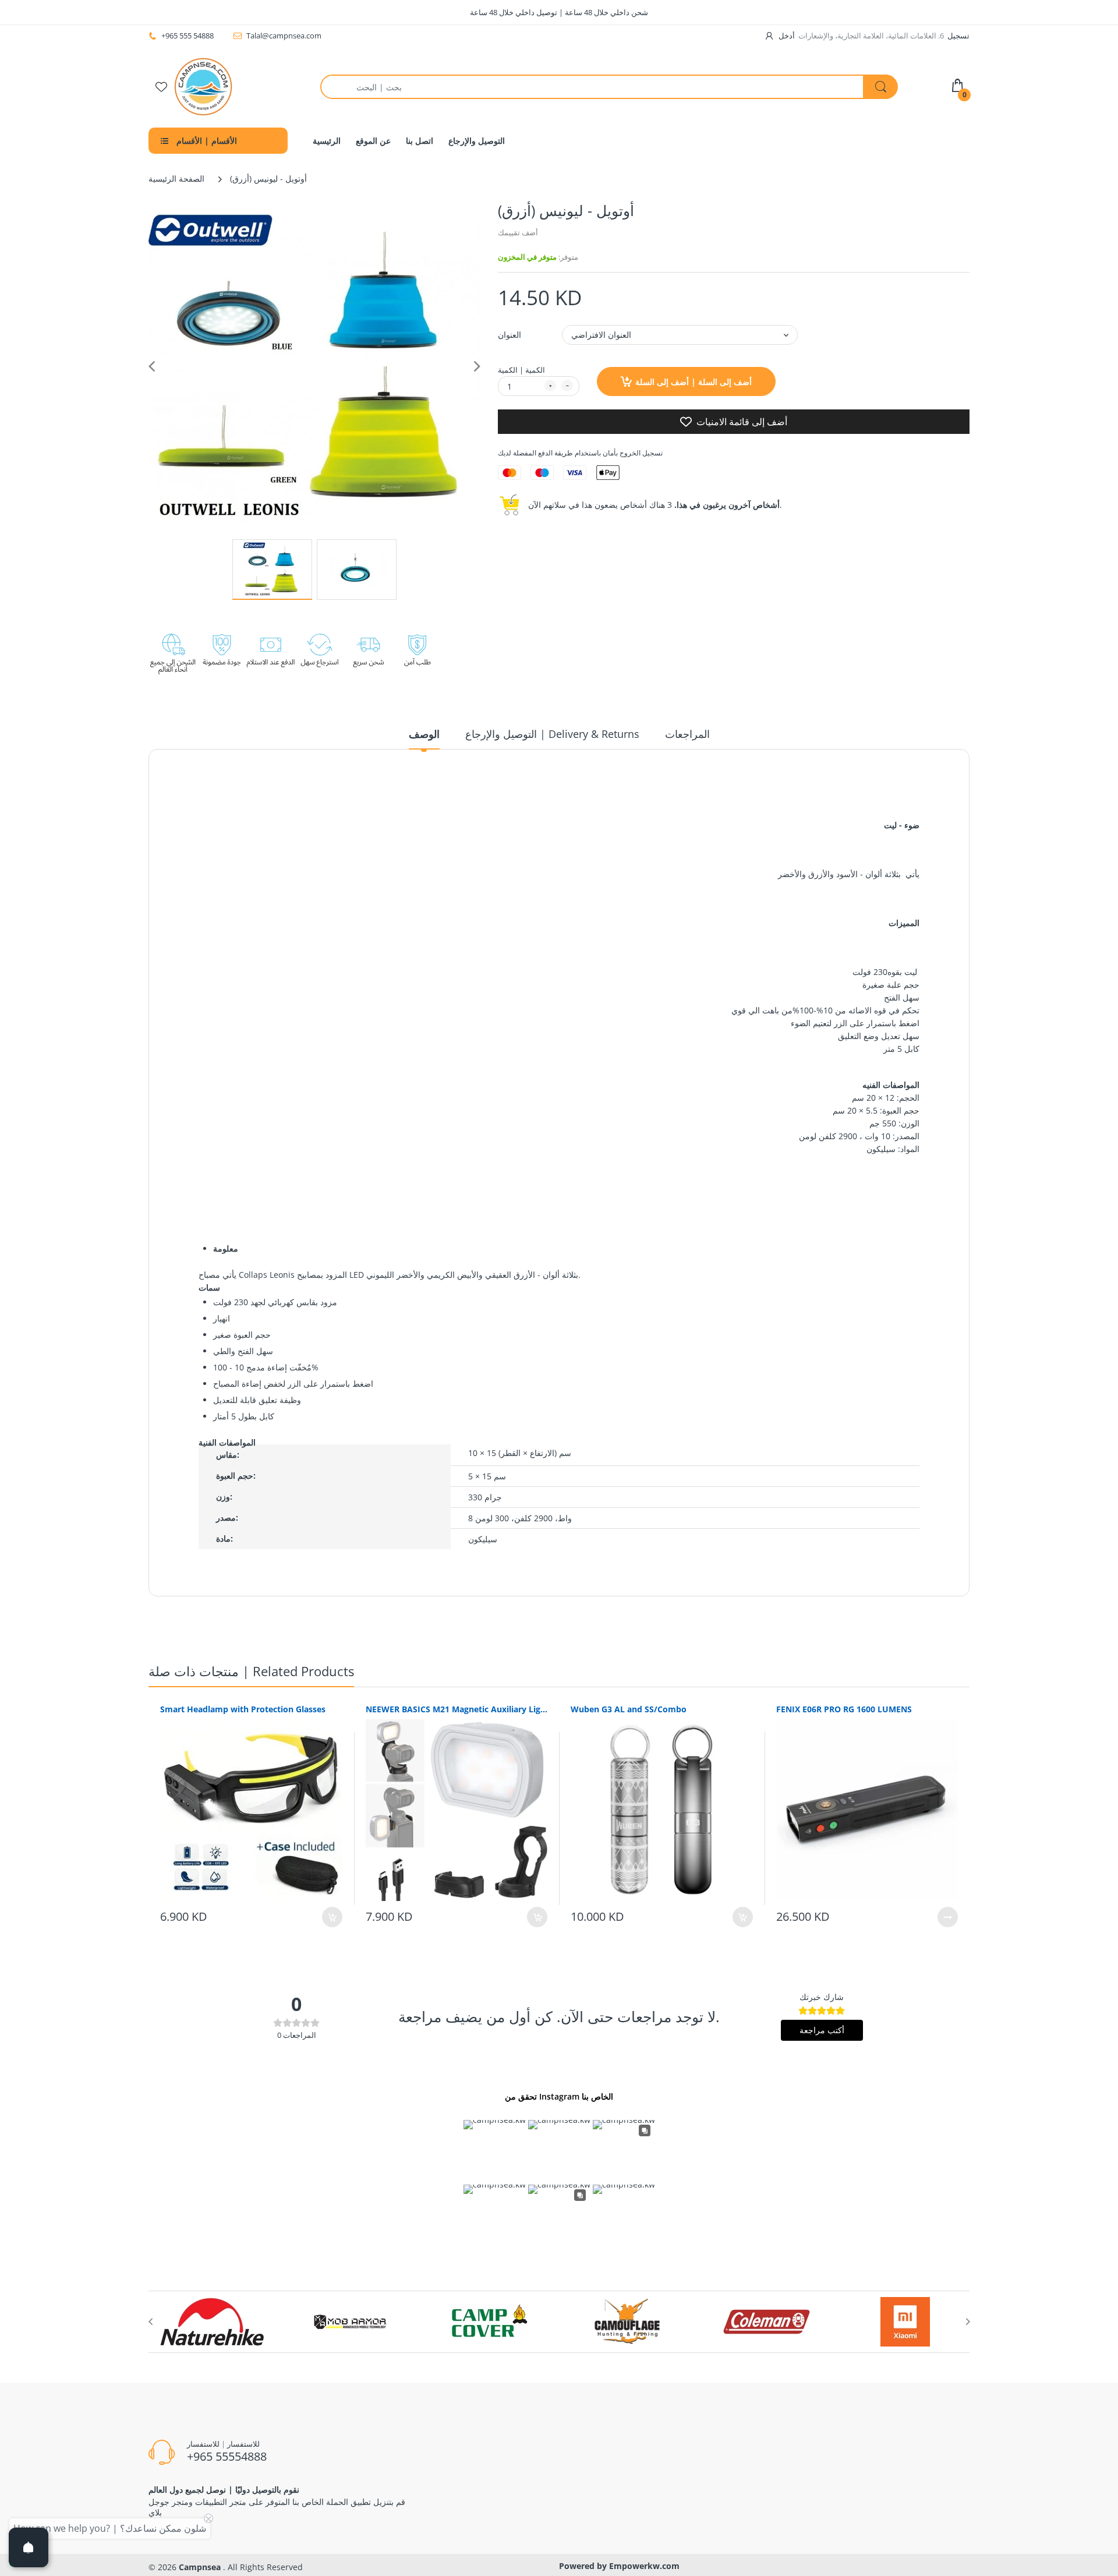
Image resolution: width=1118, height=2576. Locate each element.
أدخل (787, 36)
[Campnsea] (203, 86)
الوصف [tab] (424, 734)
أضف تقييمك (518, 232)
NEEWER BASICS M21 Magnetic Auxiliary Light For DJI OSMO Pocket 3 (457, 1709)
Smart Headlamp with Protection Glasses (243, 1709)
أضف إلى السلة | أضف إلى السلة (694, 382)
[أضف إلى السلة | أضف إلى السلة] (332, 1917)
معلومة (226, 1248)
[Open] (29, 2547)
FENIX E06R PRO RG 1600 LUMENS (844, 1709)
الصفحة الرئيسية (176, 179)
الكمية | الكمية (521, 370)
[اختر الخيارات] (948, 1917)
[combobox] (609, 87)
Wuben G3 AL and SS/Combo (629, 1709)
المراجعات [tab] (687, 734)
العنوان (510, 335)
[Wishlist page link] (161, 87)
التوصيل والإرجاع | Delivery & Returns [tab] (552, 734)
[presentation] (150, 2321)
